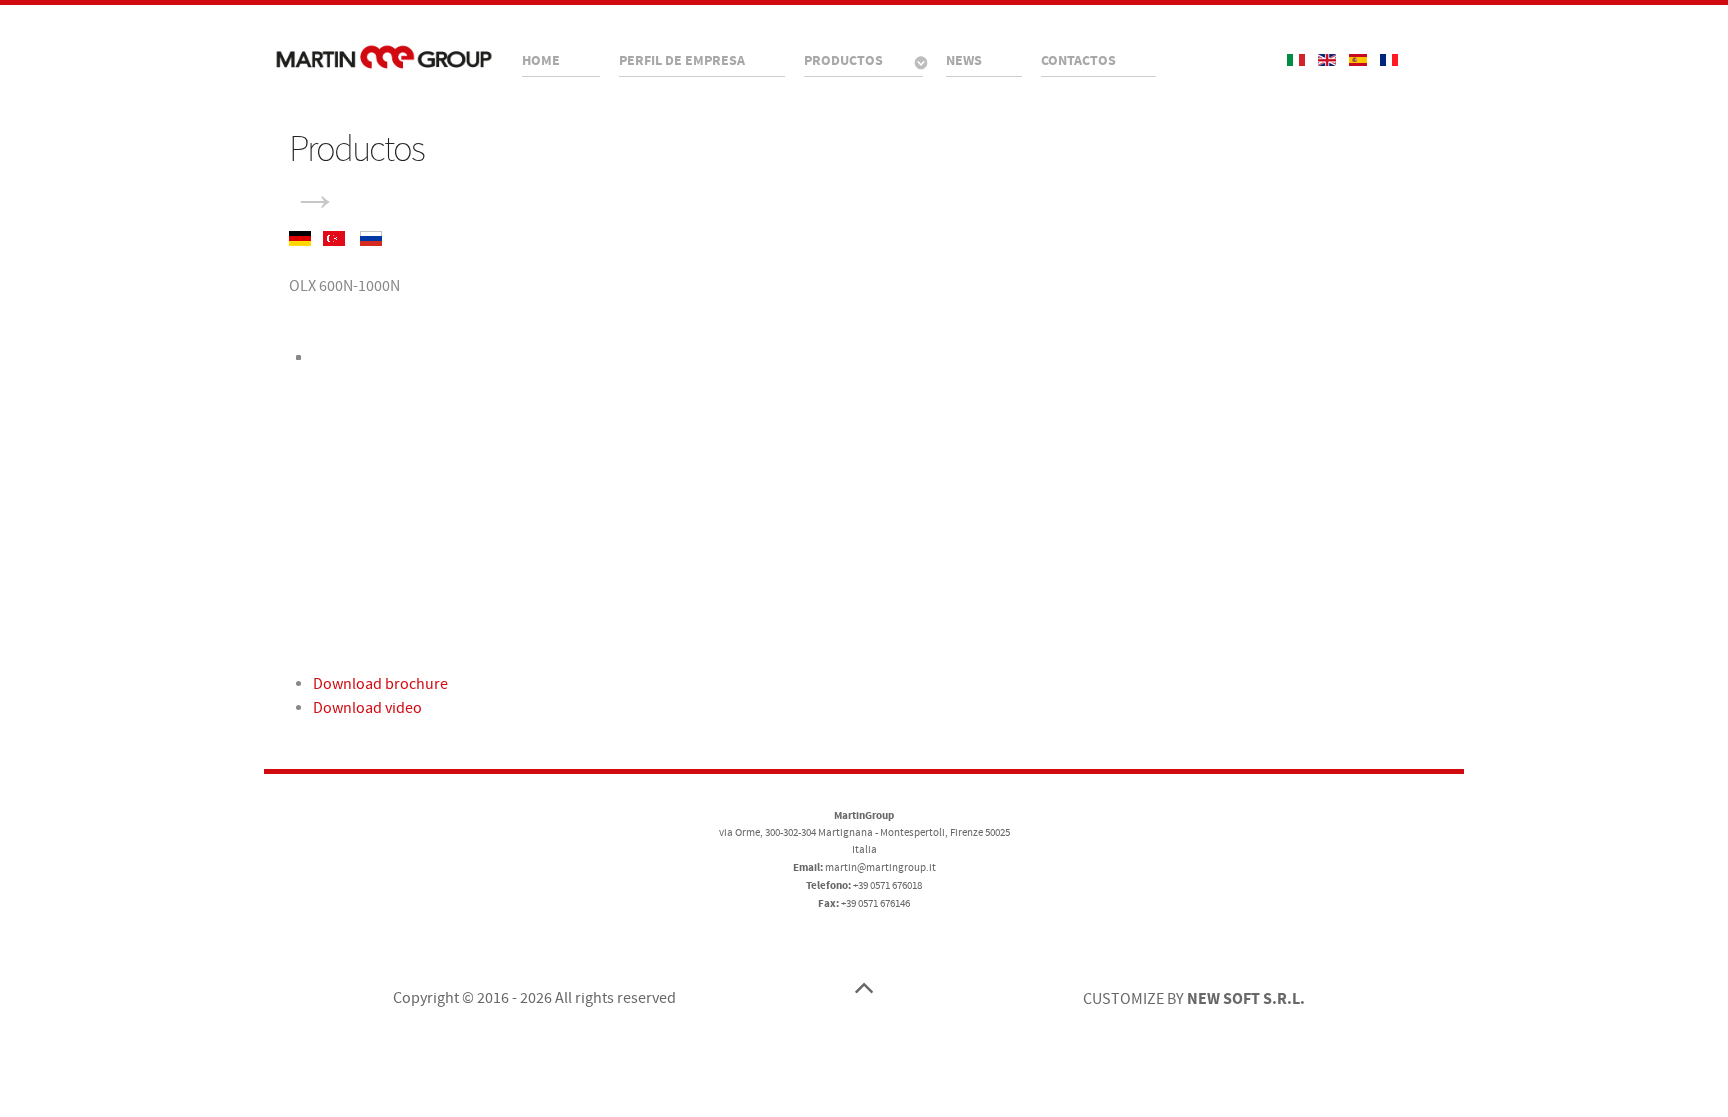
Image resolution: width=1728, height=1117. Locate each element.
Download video (367, 708)
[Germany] (301, 237)
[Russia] (371, 237)
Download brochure (380, 684)
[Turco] (335, 237)
